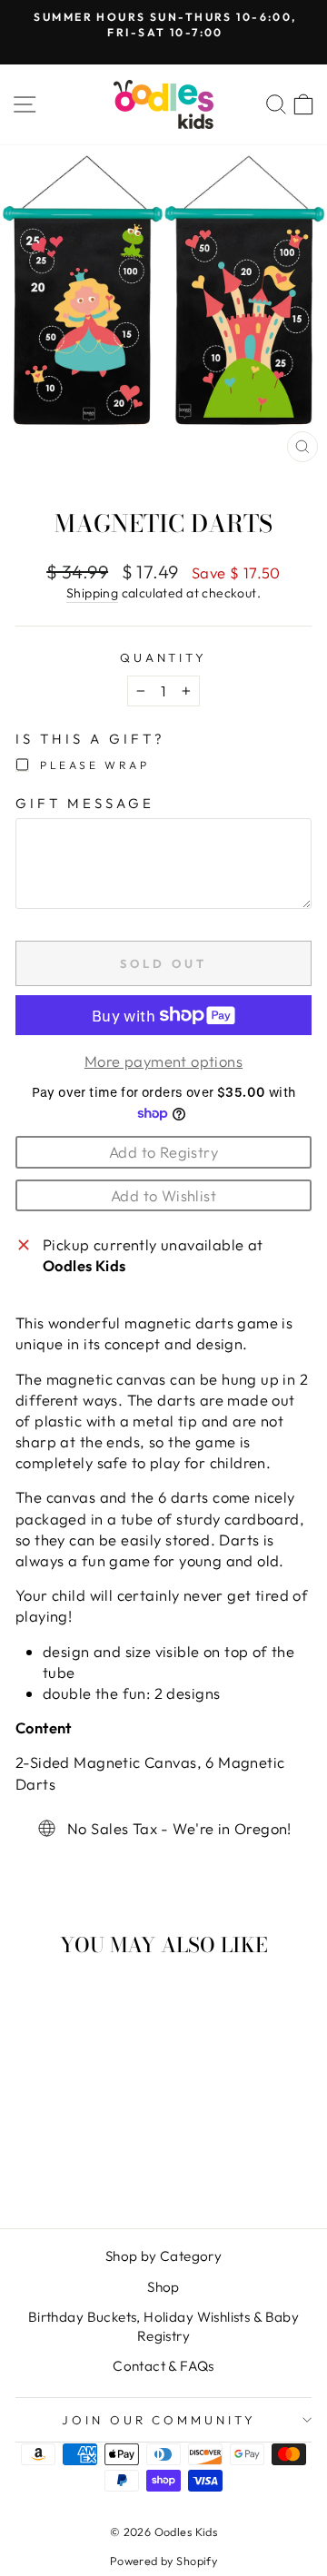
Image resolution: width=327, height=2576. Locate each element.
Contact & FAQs (163, 2366)
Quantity (164, 657)
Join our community (159, 2420)
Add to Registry (163, 1152)
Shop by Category (164, 2256)
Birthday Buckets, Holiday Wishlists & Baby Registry (163, 2326)
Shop (163, 2287)
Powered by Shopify (163, 2561)
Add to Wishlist (163, 1195)
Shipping (92, 593)
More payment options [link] (163, 1061)
